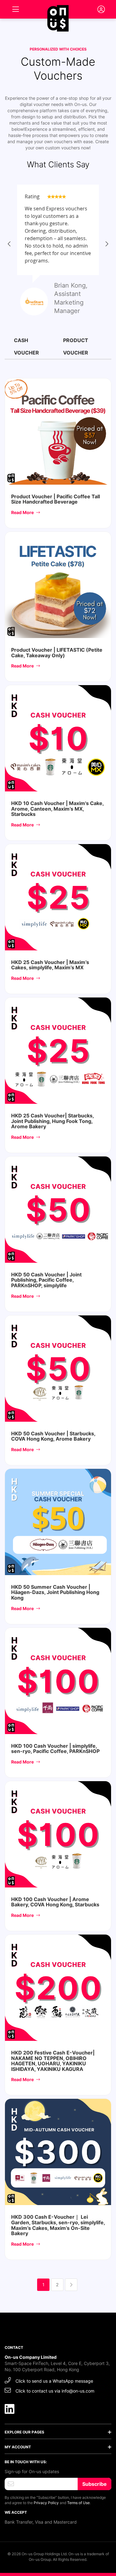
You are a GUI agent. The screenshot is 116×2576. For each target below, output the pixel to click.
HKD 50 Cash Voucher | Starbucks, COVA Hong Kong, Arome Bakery (53, 1436)
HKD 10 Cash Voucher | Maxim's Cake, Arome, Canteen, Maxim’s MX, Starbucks (57, 809)
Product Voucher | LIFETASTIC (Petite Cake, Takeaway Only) (57, 653)
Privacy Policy (46, 2503)
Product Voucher (76, 346)
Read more (23, 512)
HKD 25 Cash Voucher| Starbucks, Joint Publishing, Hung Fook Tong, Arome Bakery (52, 1121)
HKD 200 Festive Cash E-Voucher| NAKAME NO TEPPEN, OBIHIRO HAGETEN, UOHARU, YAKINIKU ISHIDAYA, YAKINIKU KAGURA (53, 2061)
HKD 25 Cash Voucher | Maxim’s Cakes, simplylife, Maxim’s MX (50, 965)
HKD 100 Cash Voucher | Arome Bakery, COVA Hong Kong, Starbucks (55, 1902)
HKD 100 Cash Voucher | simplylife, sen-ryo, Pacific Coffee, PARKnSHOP (55, 1749)
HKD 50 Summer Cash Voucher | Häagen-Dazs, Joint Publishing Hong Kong (55, 1592)
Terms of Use (78, 2503)
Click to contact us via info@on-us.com (55, 2391)
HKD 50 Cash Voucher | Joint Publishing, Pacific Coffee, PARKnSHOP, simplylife (46, 1280)
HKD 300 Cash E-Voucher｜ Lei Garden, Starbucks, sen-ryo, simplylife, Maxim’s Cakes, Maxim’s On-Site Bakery (58, 2225)
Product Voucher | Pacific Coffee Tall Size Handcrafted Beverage (56, 499)
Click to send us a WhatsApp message (54, 2381)
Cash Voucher (26, 346)
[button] (9, 244)
